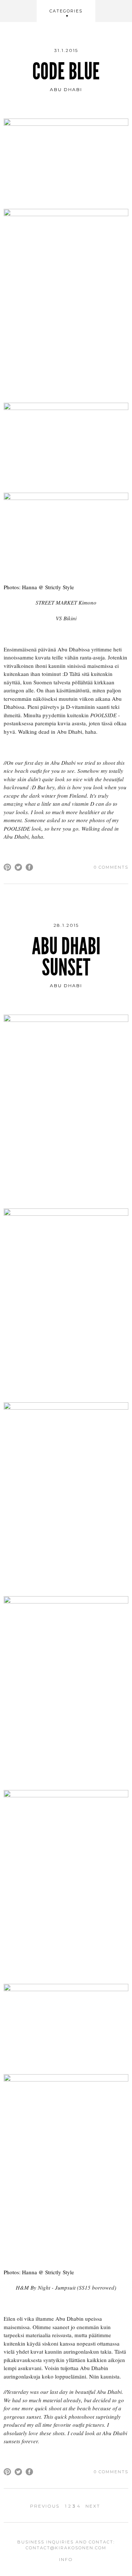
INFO (66, 2559)
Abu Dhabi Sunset (66, 957)
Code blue (66, 72)
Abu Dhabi (66, 89)
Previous (45, 2506)
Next (93, 2506)
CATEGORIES (66, 11)
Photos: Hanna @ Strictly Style (39, 587)
